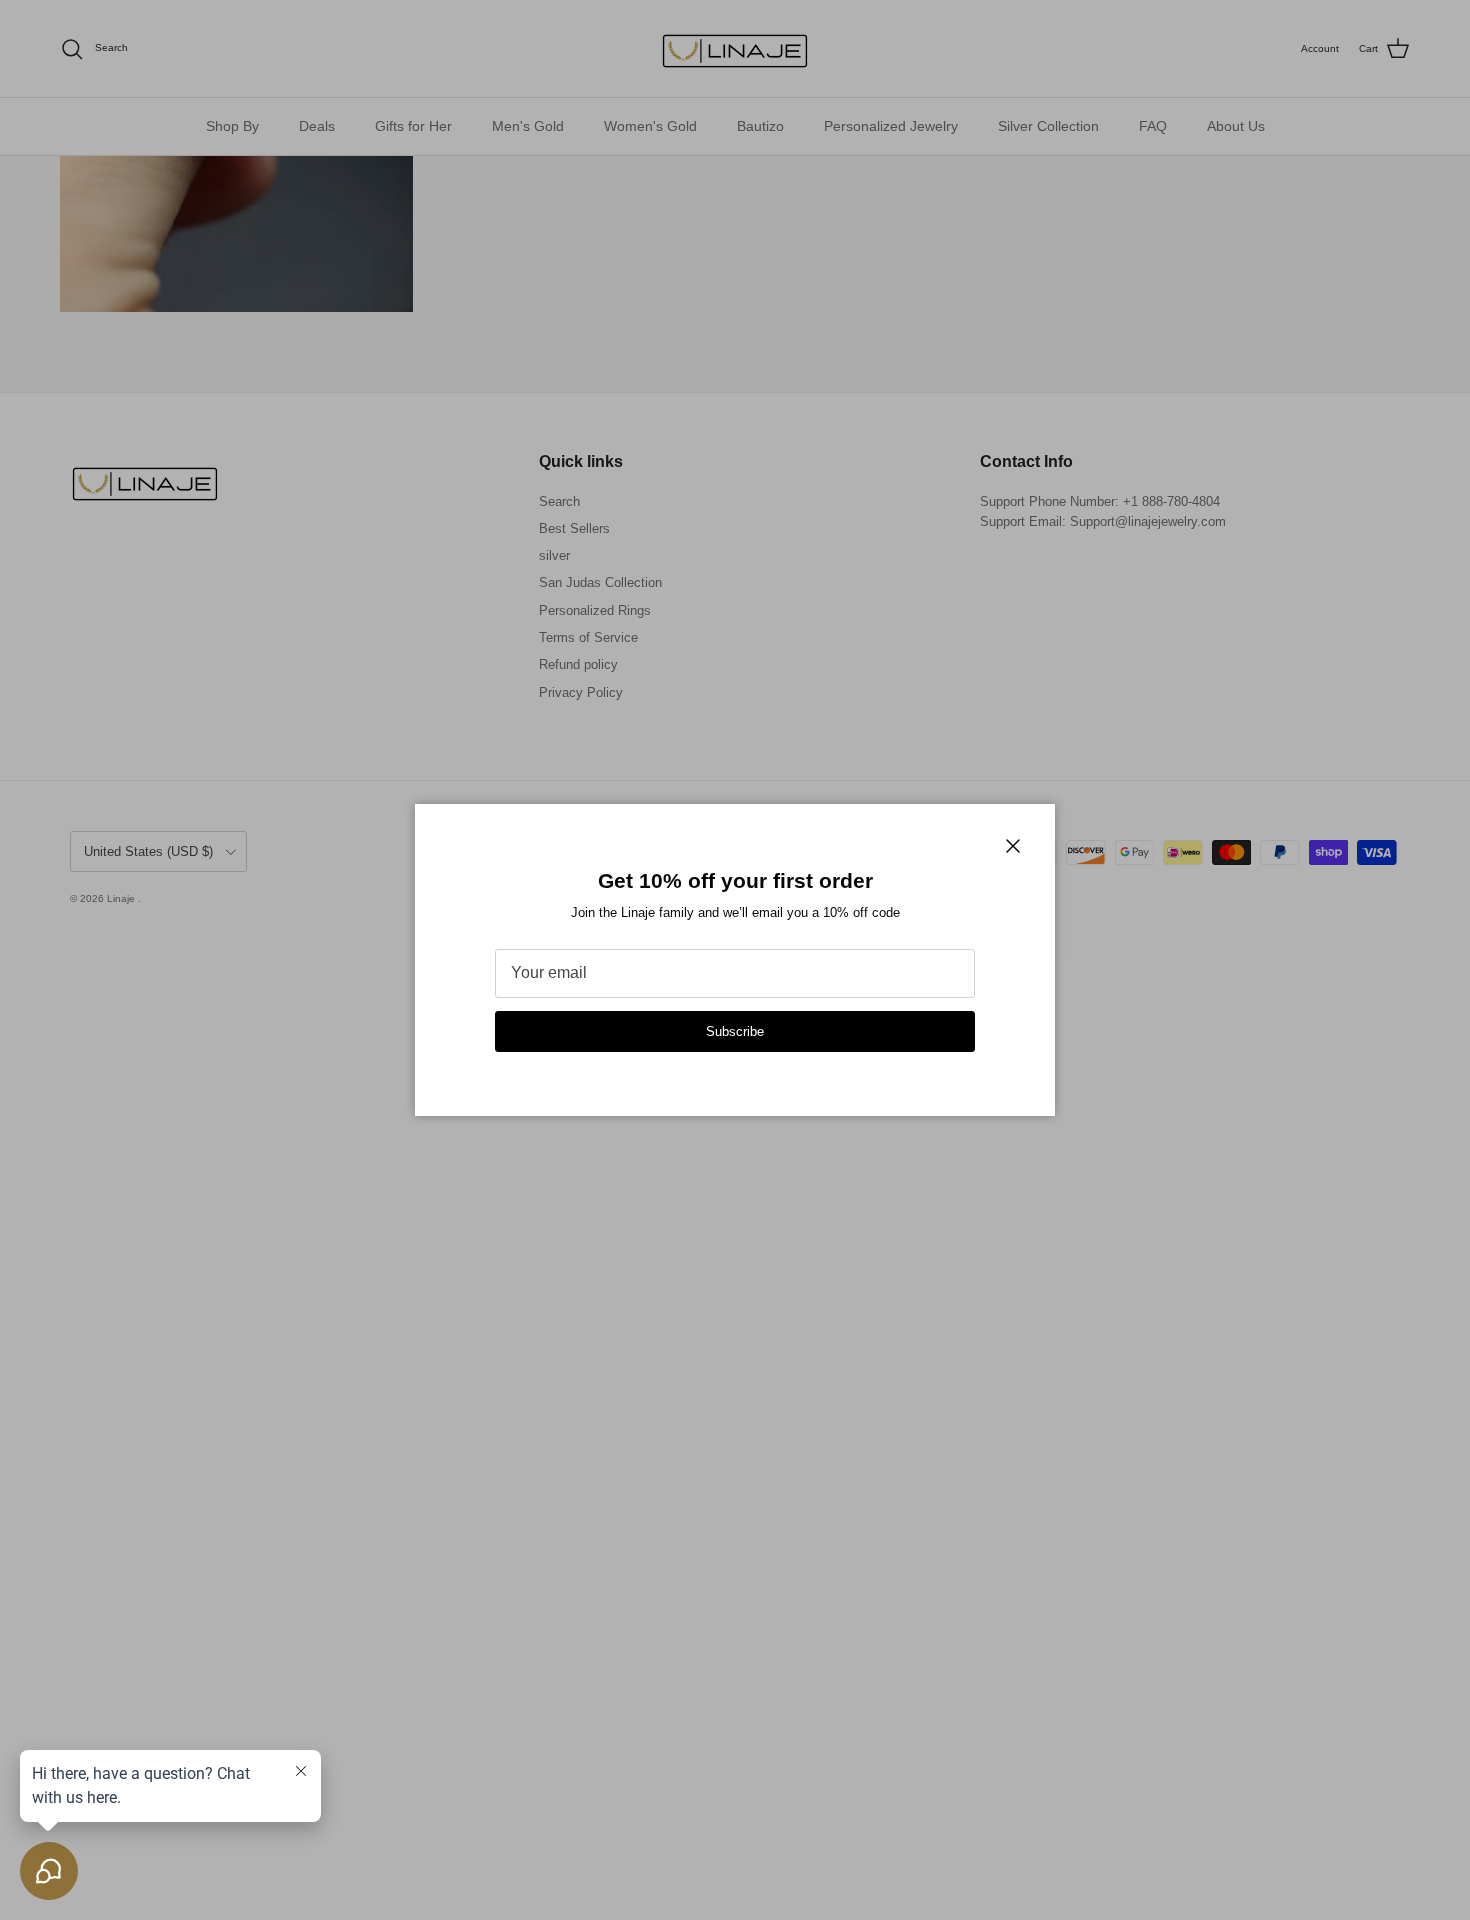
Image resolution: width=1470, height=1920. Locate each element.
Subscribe (735, 1031)
